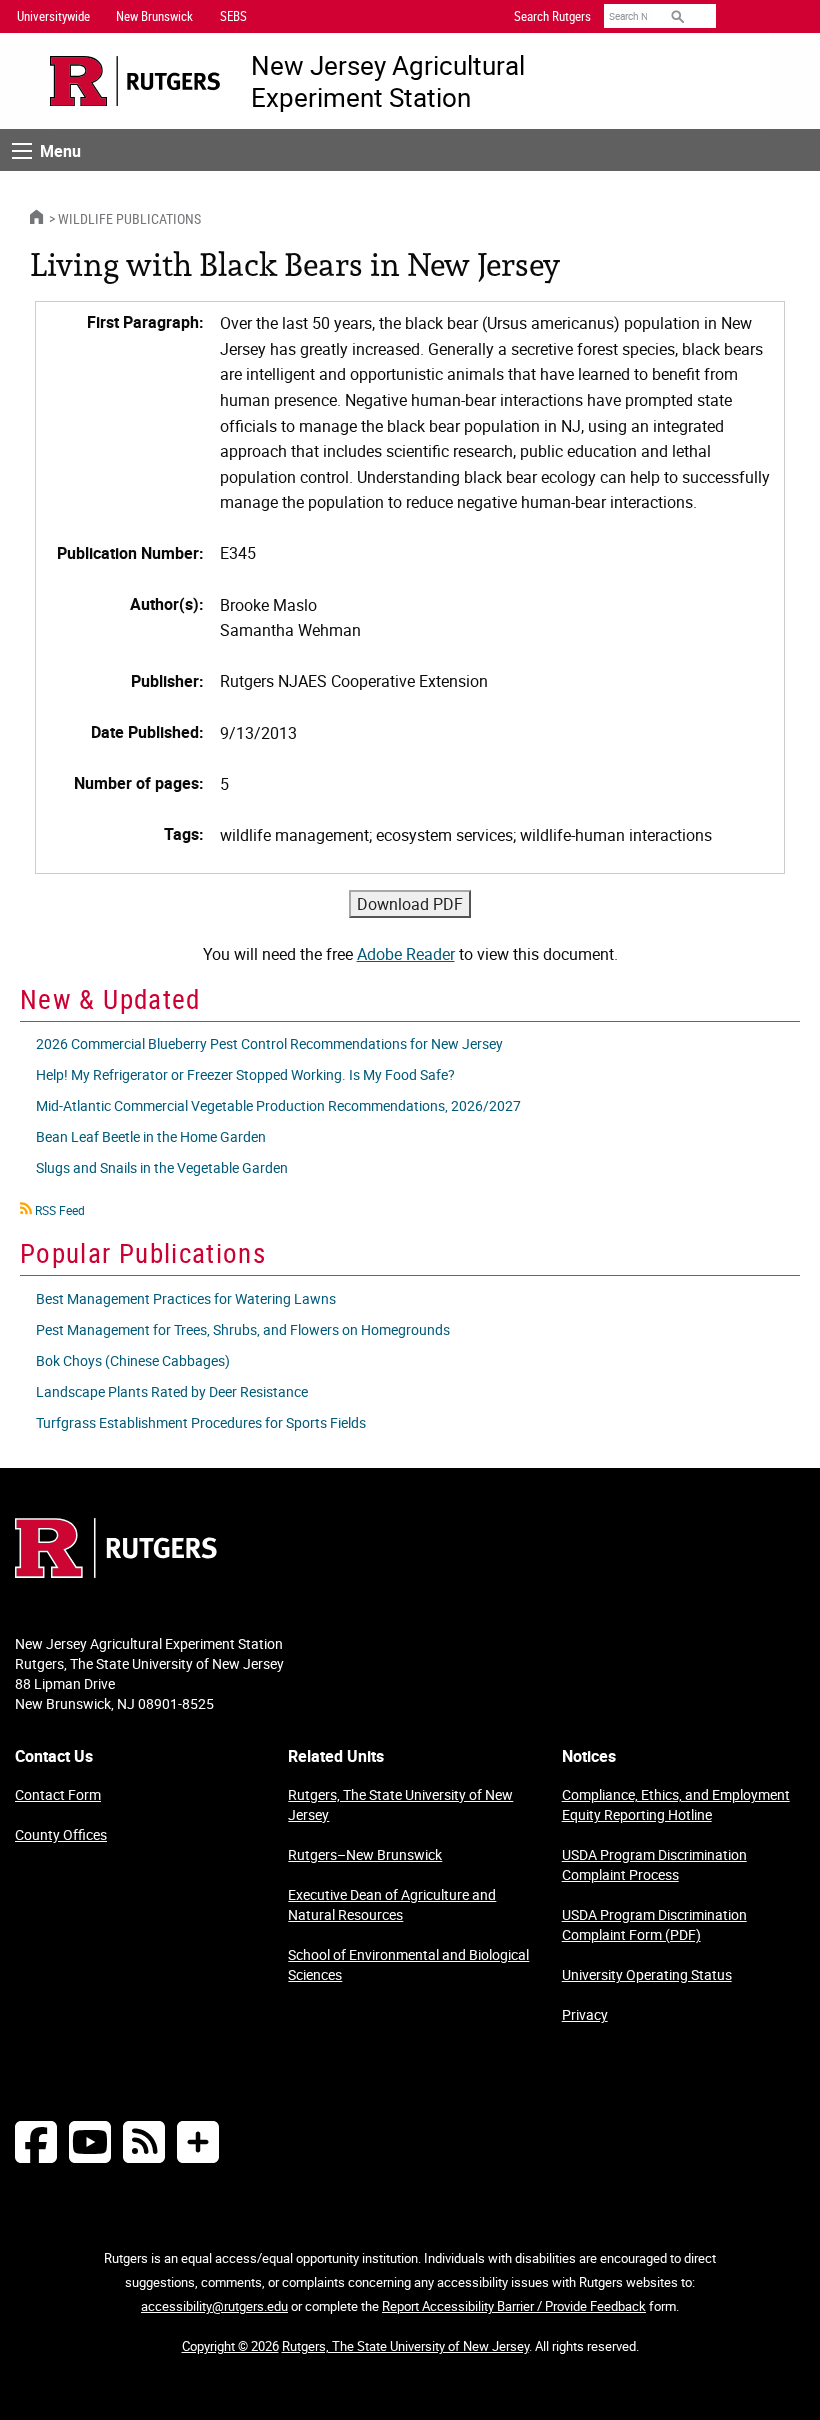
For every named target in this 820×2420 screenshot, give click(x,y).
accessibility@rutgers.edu (214, 2306)
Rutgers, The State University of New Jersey (400, 1804)
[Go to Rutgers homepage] (116, 1572)
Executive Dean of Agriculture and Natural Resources (392, 1904)
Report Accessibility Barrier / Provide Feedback (514, 2306)
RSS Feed (60, 1210)
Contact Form (58, 1794)
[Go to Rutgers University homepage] (135, 81)
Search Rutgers (552, 16)
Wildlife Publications (129, 218)
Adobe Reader (406, 954)
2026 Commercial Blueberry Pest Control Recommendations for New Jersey (269, 1043)
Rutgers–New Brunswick (365, 1854)
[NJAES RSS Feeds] (144, 2141)
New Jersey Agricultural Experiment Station (388, 81)
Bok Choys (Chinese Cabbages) (133, 1360)
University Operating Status (647, 1974)
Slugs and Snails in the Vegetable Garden (162, 1167)
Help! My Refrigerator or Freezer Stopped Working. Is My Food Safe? (245, 1074)
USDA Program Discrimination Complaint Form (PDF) (654, 1924)
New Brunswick (154, 16)
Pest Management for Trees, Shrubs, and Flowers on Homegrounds (243, 1329)
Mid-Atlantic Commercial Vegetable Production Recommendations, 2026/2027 (278, 1105)
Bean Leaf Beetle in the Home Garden (151, 1136)
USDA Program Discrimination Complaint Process (654, 1864)
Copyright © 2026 (230, 2346)
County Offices (61, 1834)
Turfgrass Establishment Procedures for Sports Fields (201, 1422)
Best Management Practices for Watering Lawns (186, 1298)
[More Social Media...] (198, 2141)
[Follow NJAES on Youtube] (90, 2141)
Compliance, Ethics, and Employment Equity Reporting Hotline (676, 1804)
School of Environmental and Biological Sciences (408, 1964)
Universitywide (53, 16)
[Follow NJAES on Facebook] (36, 2141)
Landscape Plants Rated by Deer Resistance (172, 1391)
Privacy (585, 2014)
